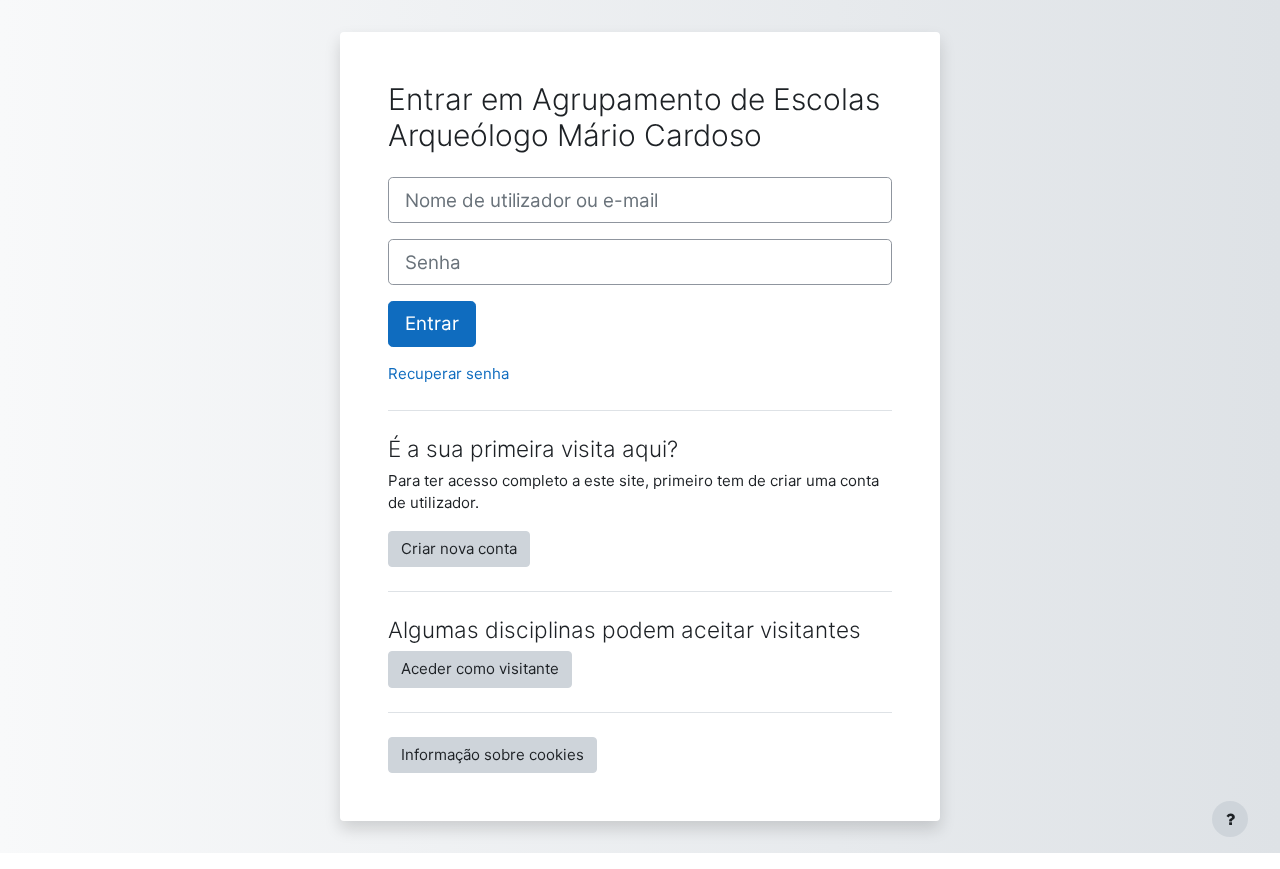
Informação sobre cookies (492, 754)
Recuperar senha (448, 373)
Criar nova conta (459, 548)
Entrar (432, 323)
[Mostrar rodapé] (1230, 819)
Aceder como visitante (480, 668)
